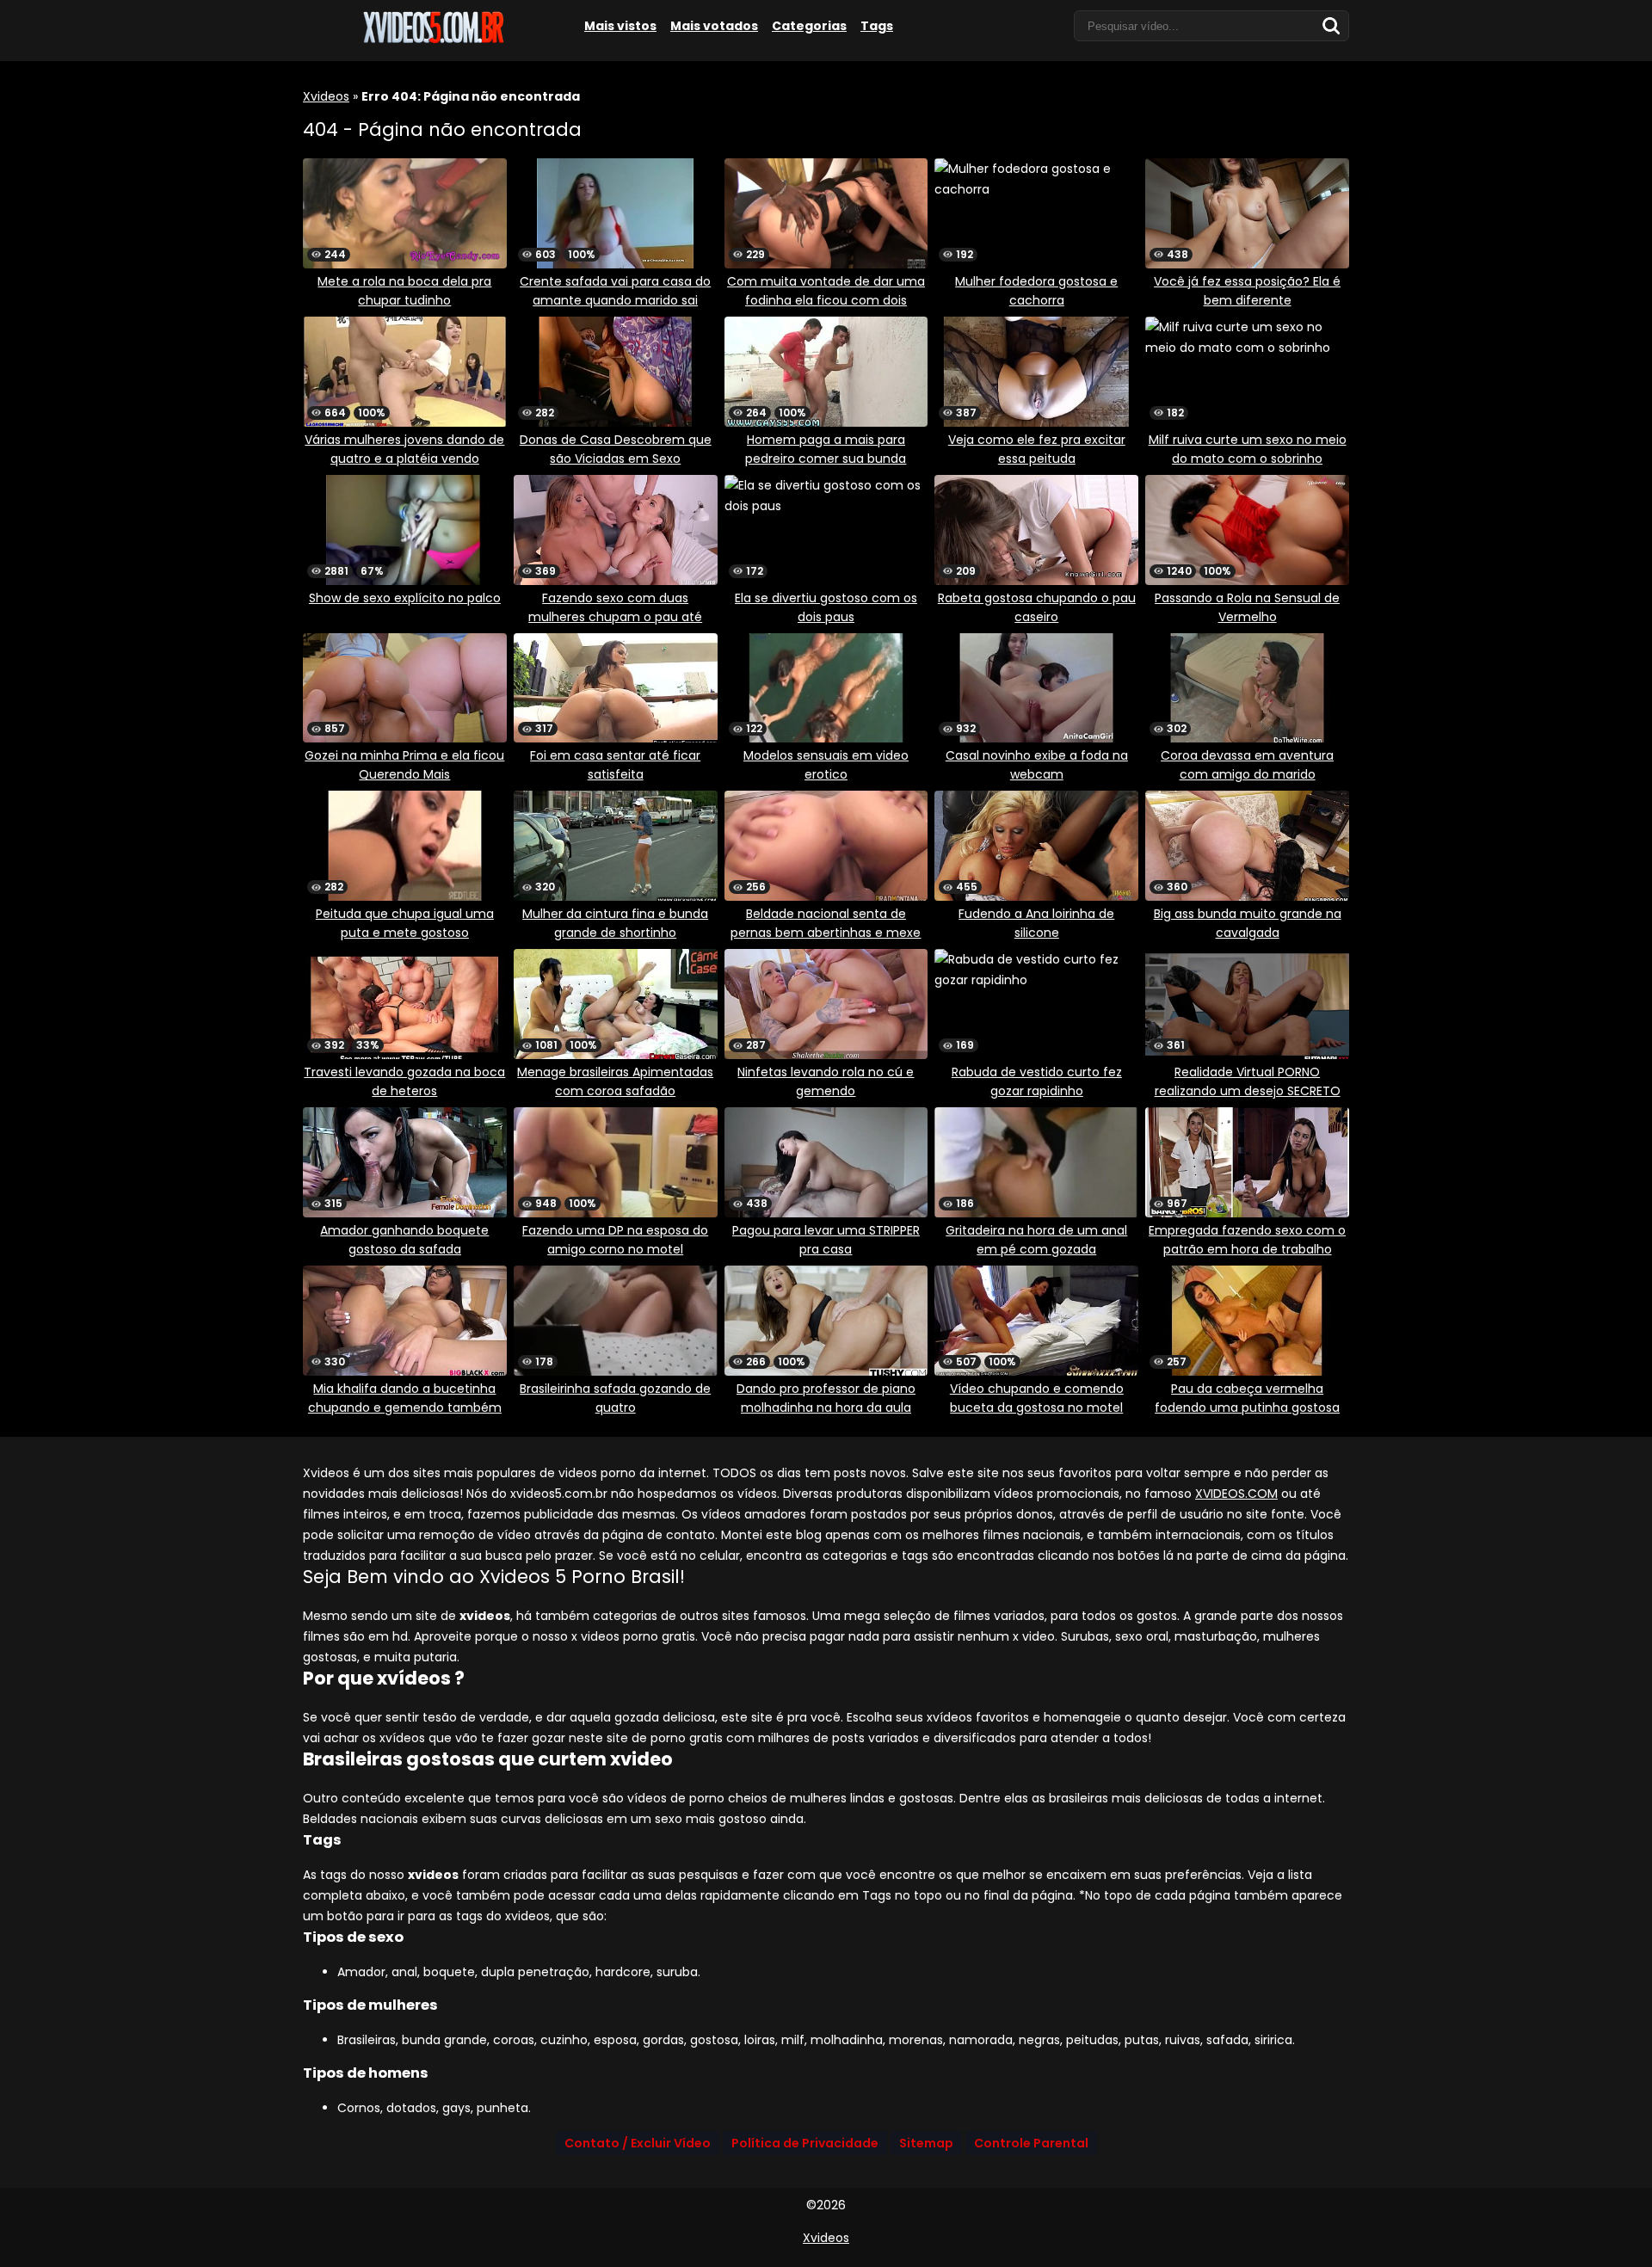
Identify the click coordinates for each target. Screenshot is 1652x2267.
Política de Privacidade (805, 2143)
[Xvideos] (432, 40)
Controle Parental (1031, 2143)
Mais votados (714, 26)
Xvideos (326, 96)
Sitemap (926, 2143)
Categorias (809, 26)
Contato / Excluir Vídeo (638, 2143)
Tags (877, 26)
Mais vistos (620, 26)
